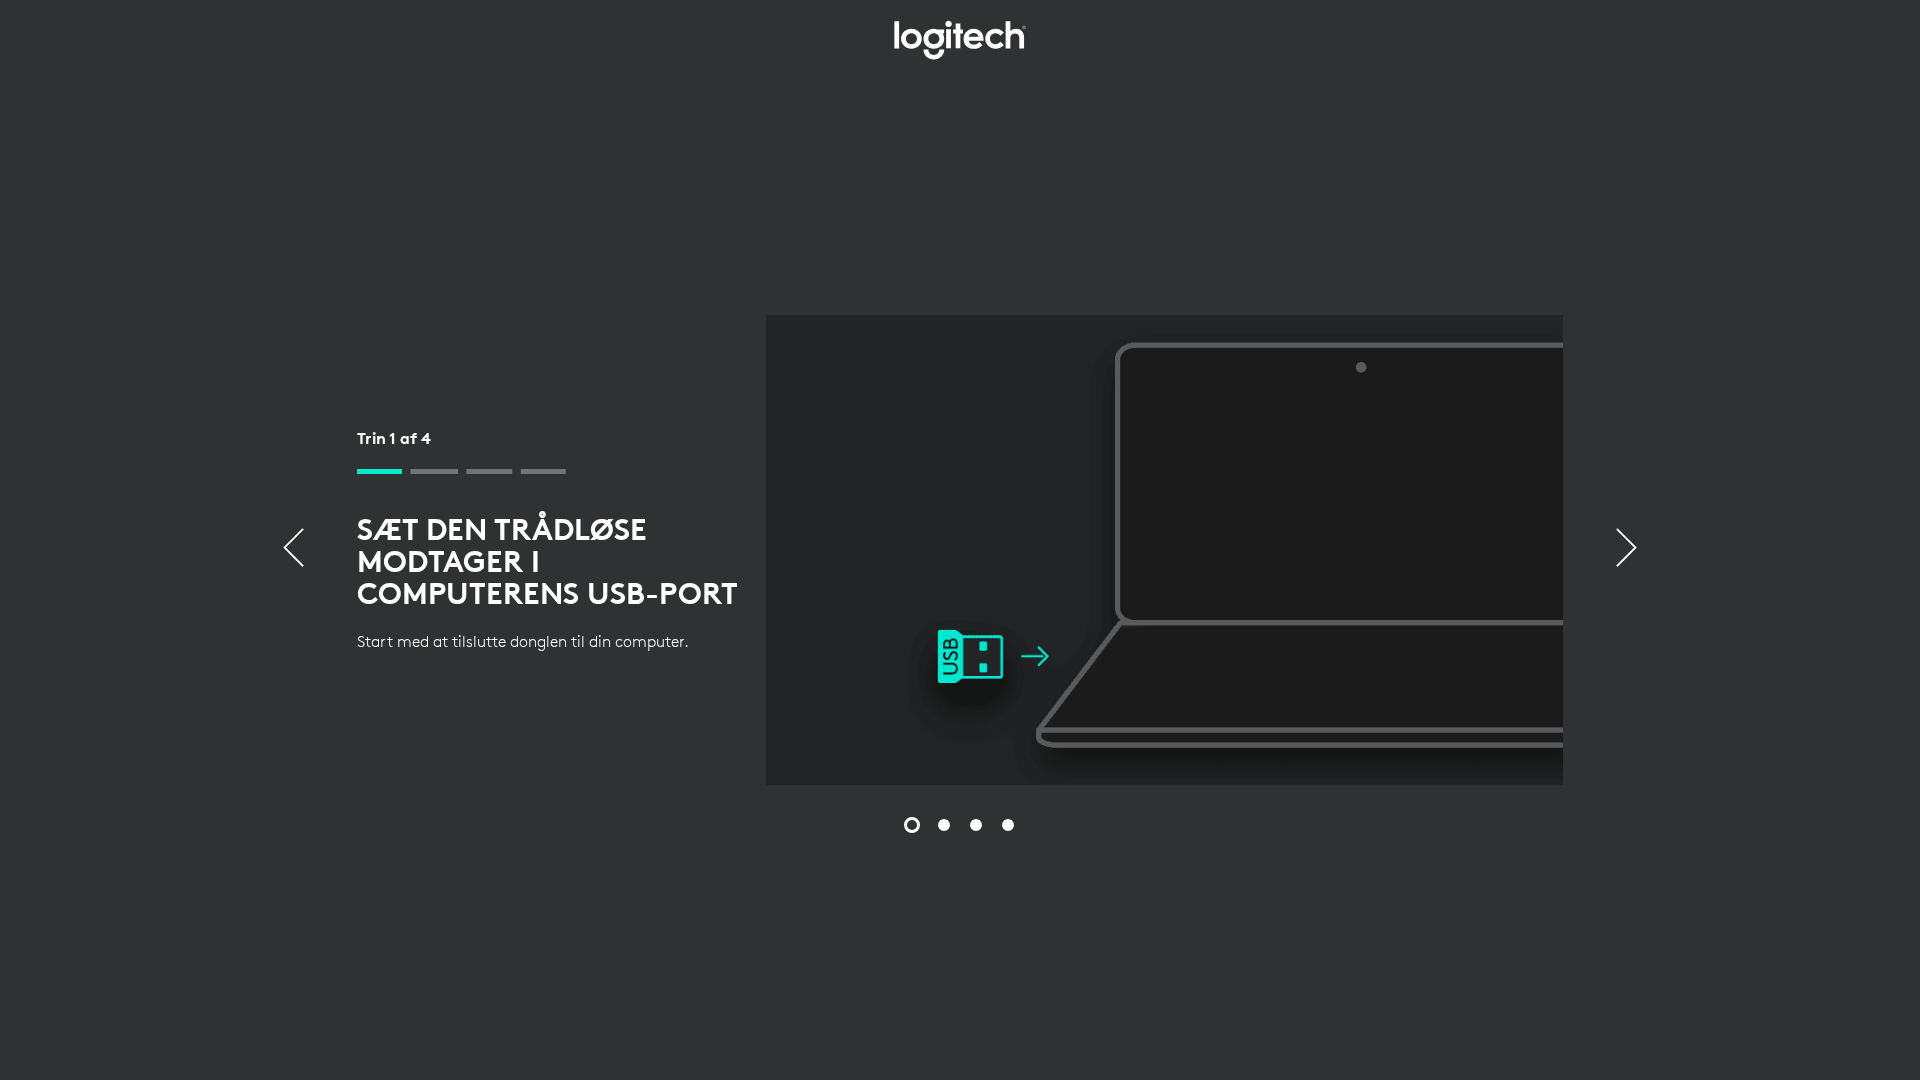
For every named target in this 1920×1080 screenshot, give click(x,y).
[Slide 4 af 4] (1008, 825)
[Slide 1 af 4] (912, 825)
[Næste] (1626, 550)
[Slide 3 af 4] (976, 825)
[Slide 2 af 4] (944, 825)
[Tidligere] (293, 550)
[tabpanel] (960, 550)
